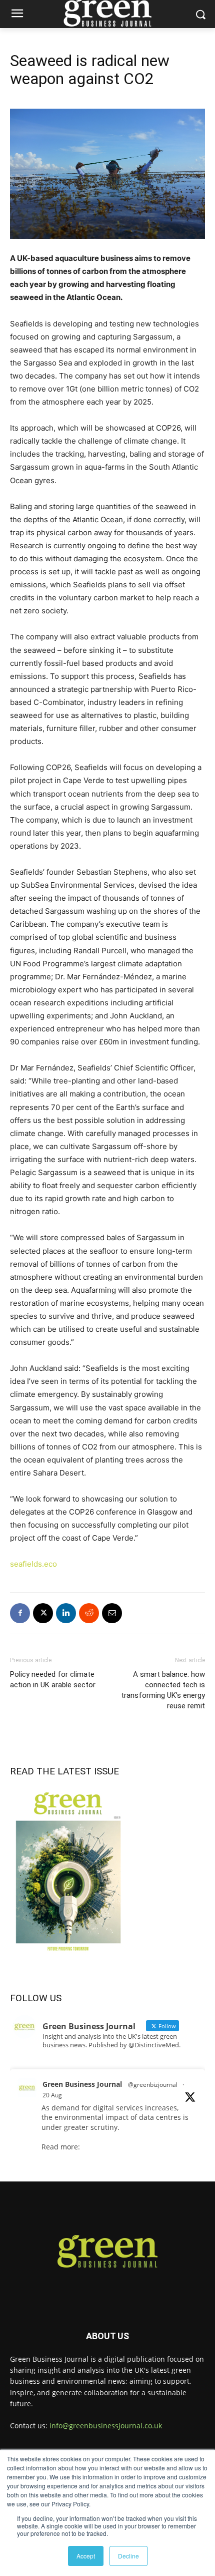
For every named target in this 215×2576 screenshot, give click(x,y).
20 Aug (52, 2095)
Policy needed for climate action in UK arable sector (53, 1680)
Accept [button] (86, 2556)
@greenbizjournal (153, 2085)
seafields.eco (33, 1564)
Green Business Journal (82, 2084)
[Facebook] (20, 1613)
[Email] (112, 1613)
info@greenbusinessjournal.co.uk (106, 2426)
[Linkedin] (66, 1613)
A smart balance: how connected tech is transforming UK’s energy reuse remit (163, 1690)
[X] (43, 1613)
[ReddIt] (89, 1613)
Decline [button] (128, 2556)
